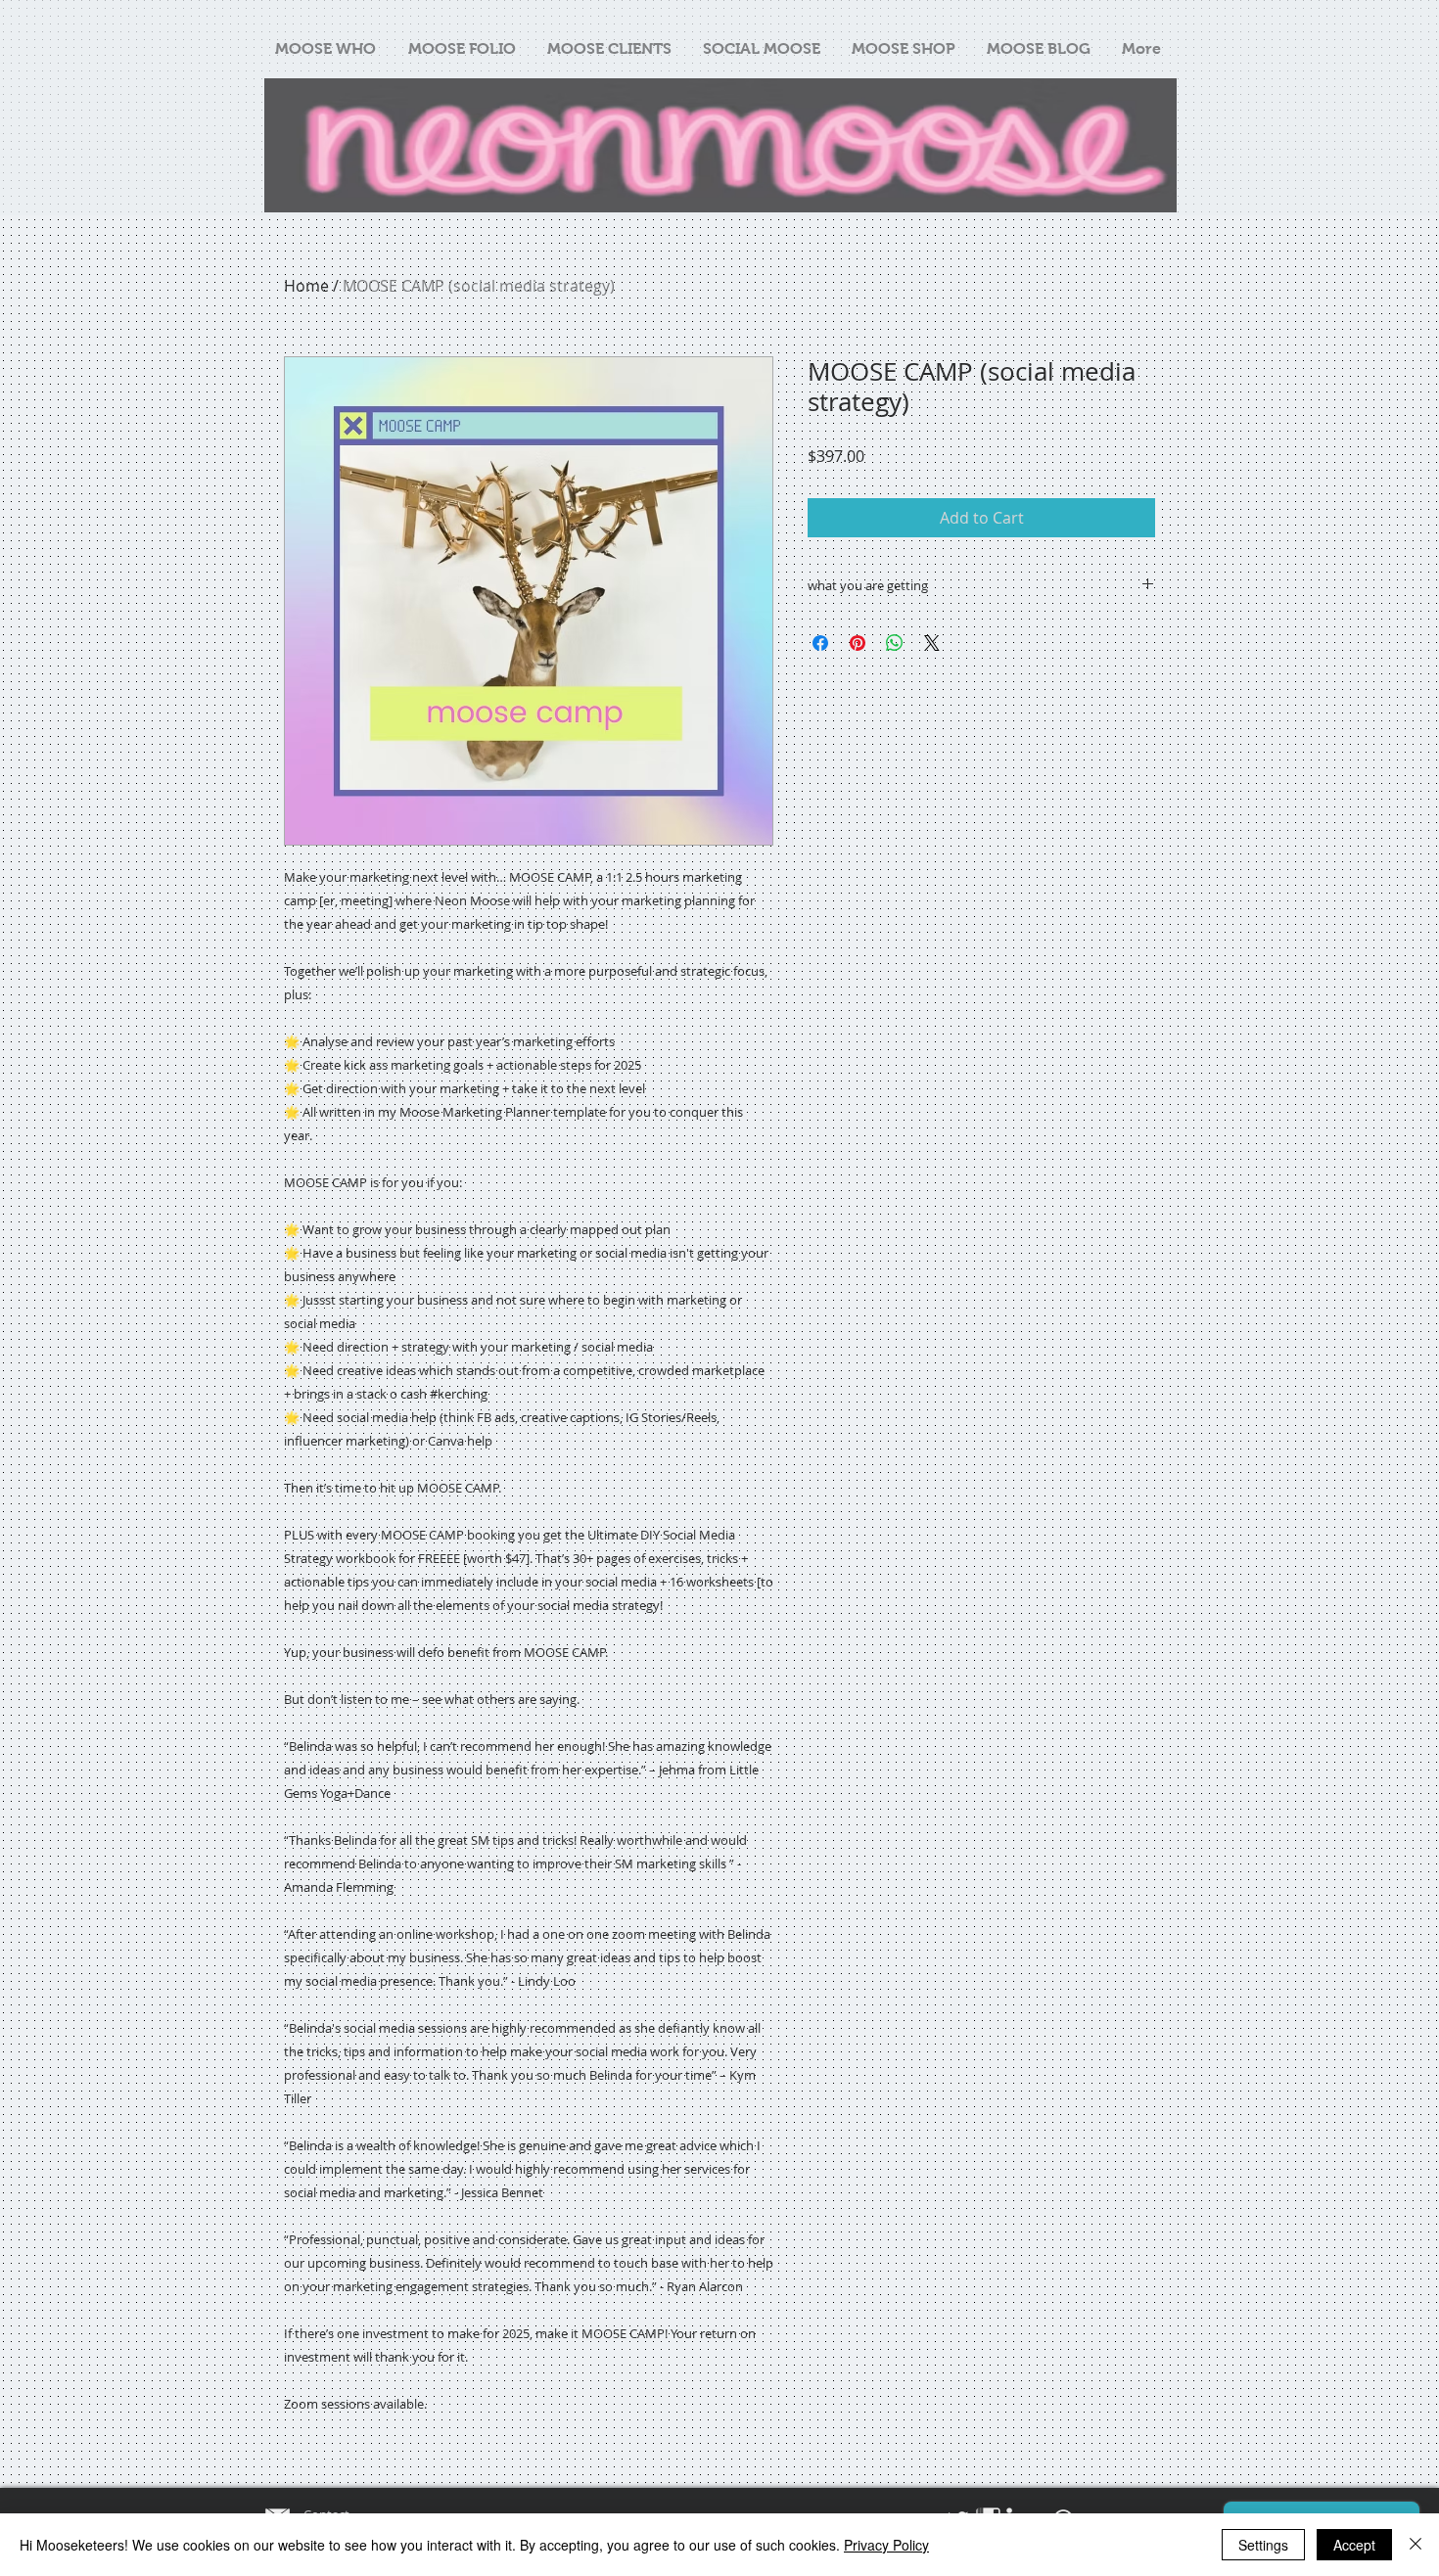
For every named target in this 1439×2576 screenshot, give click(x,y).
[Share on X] (932, 643)
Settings (1263, 2545)
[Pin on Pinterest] (858, 643)
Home (306, 286)
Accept (1354, 2545)
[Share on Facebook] (820, 643)
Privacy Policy (886, 2545)
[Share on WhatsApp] (895, 643)
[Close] (1416, 2545)
